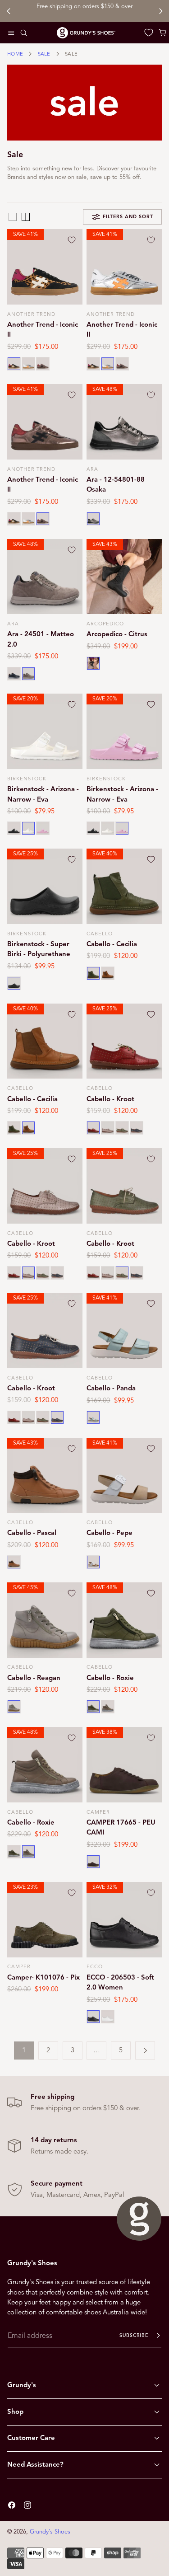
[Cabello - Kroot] (124, 1041)
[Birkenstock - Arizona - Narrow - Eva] (45, 731)
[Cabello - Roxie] (124, 1620)
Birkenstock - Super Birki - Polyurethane (39, 949)
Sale (44, 54)
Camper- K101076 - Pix (43, 1977)
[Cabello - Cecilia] (124, 886)
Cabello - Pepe (110, 1533)
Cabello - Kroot (110, 1099)
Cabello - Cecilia (112, 944)
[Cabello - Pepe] (124, 1476)
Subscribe (134, 2335)
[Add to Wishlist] (72, 240)
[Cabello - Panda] (124, 1330)
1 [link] (24, 2050)
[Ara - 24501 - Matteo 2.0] (45, 577)
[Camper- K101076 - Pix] (45, 1920)
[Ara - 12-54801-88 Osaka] (124, 422)
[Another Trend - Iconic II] (45, 267)
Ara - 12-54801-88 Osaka (116, 484)
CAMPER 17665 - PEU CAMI (121, 1827)
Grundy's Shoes (50, 2532)
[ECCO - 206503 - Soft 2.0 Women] (124, 1920)
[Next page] (145, 2050)
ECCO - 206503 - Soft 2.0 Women (120, 1982)
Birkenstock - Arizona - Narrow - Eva (43, 794)
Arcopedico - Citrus (117, 634)
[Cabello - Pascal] (45, 1476)
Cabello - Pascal (32, 1533)
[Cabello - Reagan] (45, 1620)
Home (15, 54)
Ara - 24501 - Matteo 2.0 (41, 639)
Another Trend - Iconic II (43, 329)
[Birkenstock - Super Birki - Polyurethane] (45, 886)
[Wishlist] (149, 33)
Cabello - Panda (111, 1388)
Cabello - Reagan (34, 1678)
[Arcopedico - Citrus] (124, 577)
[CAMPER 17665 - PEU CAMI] (124, 1765)
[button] (11, 33)
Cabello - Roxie (110, 1678)
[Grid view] (13, 217)
